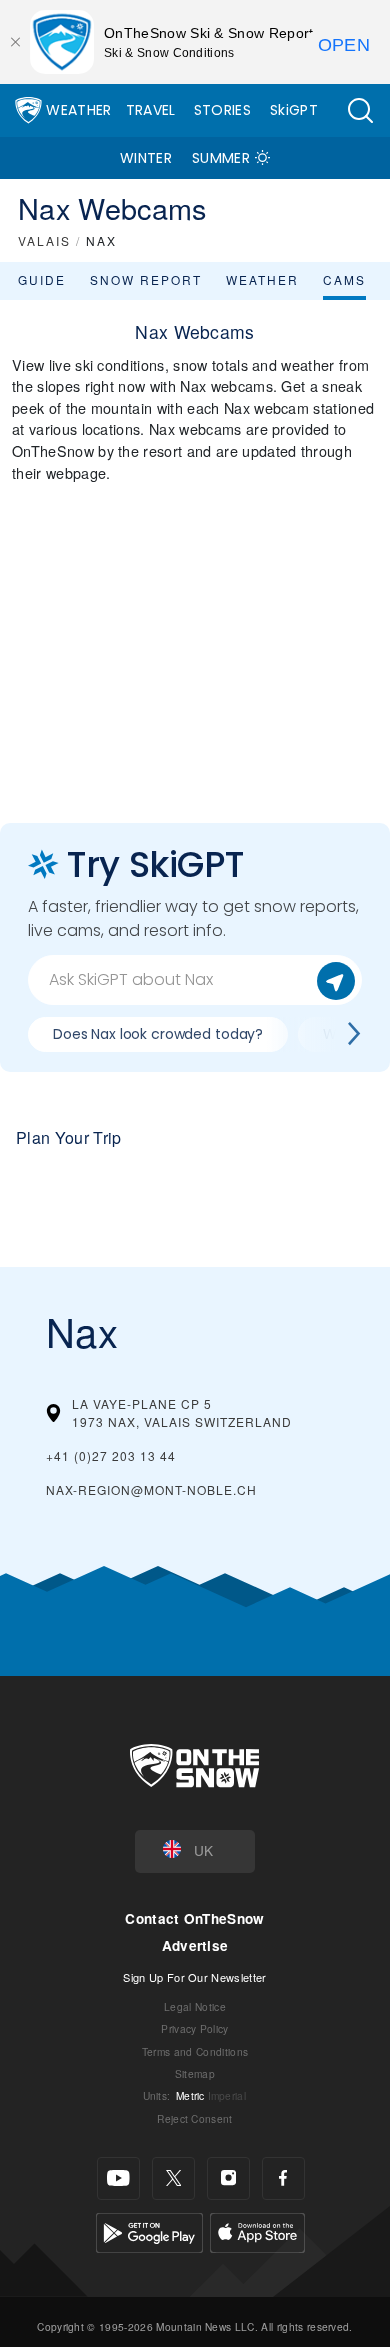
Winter (146, 158)
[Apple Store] (257, 2230)
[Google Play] (149, 2230)
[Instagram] (228, 2178)
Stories (222, 110)
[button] (360, 110)
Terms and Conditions (195, 2051)
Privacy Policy (194, 2028)
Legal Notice (195, 2006)
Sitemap (195, 2073)
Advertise (195, 1945)
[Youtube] (118, 2178)
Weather (78, 110)
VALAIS (44, 240)
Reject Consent (194, 2118)
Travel (151, 110)
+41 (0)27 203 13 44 (111, 1455)
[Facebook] (283, 2178)
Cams (344, 279)
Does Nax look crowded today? (158, 1034)
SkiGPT (294, 110)
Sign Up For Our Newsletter (194, 1977)
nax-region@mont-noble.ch (151, 1489)
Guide (42, 279)
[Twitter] (173, 2178)
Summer (221, 158)
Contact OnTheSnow (194, 1918)
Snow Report (146, 279)
